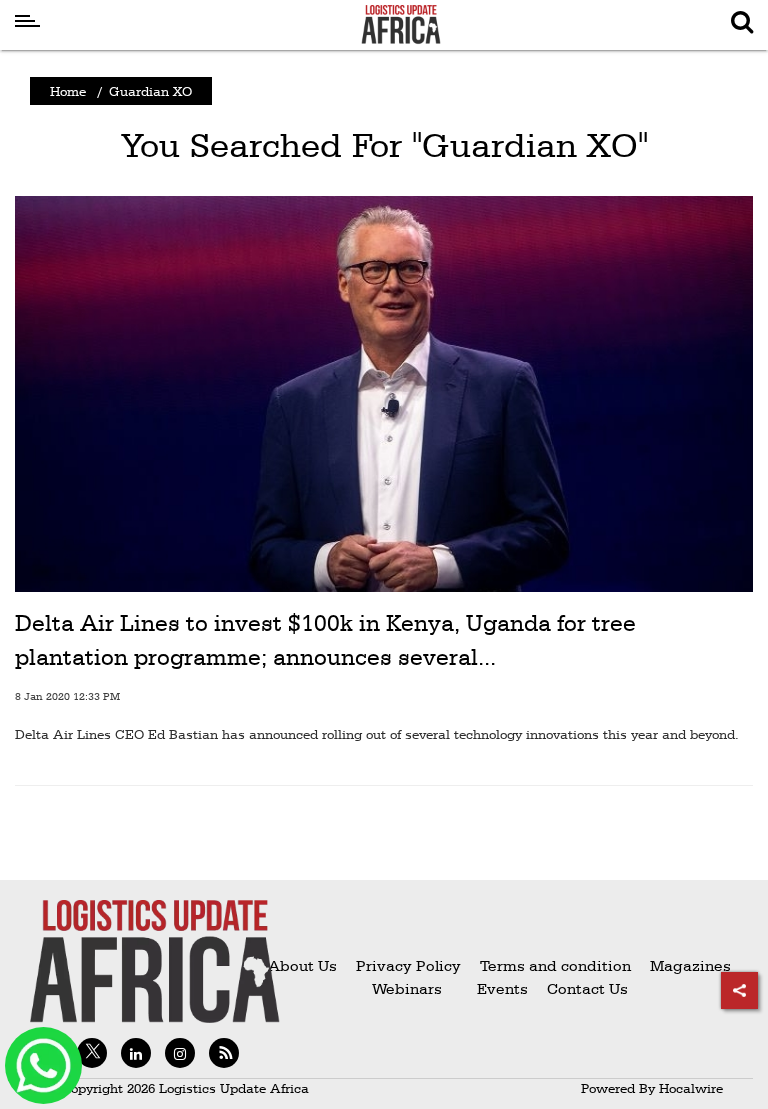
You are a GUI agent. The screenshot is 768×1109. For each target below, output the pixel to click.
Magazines (690, 965)
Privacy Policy (408, 965)
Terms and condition (557, 965)
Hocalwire (691, 1088)
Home (68, 91)
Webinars (407, 988)
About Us (302, 965)
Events (494, 988)
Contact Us (587, 988)
